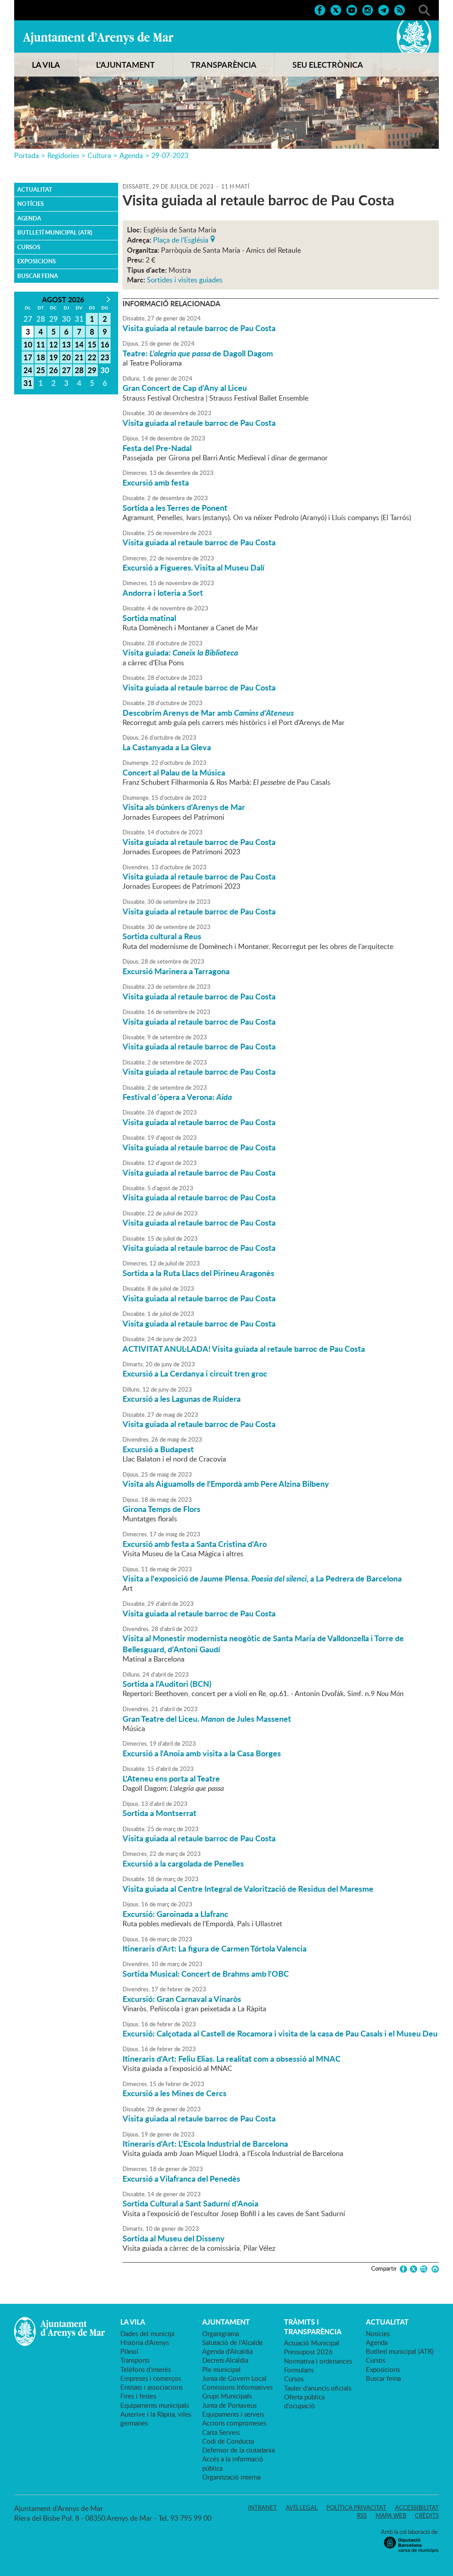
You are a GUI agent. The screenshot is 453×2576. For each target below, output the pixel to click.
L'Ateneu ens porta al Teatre (171, 1778)
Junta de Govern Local (234, 2378)
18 (41, 357)
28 (79, 370)
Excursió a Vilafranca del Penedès (181, 2179)
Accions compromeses (234, 2423)
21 (79, 357)
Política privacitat (356, 2507)
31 (28, 383)
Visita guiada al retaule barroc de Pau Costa (199, 328)
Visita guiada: (180, 652)
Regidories (63, 155)
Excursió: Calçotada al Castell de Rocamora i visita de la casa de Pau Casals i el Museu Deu (280, 2033)
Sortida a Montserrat (159, 1813)
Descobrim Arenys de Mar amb (208, 713)
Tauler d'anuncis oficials (318, 2388)
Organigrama (221, 2333)
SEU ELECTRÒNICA (328, 65)
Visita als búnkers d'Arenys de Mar (184, 807)
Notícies (31, 204)
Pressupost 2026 (308, 2352)
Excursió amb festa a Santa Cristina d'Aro (195, 1544)
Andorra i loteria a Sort (163, 593)
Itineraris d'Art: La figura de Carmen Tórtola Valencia (215, 1948)
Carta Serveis (221, 2432)
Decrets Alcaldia (225, 2360)
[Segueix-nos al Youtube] (352, 9)
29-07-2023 (170, 155)
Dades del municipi (148, 2333)
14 (79, 344)
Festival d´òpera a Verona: (177, 1097)
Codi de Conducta (228, 2441)
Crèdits (427, 2515)
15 (92, 344)
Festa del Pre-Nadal (157, 448)
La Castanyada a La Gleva (167, 747)
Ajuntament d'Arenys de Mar (98, 38)
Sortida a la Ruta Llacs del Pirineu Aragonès (198, 1273)
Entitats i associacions (152, 2387)
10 (28, 344)
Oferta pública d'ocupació (304, 2401)
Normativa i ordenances (318, 2361)
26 (54, 370)
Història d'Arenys (145, 2342)
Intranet (263, 2507)
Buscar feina (38, 276)
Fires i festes (138, 2396)
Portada (27, 155)
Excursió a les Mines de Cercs (175, 2093)
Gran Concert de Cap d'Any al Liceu (185, 388)
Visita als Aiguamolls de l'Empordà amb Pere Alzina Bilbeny (226, 1484)
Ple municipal (221, 2369)
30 (105, 370)
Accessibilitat (417, 2507)
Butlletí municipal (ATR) (55, 232)
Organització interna (231, 2477)
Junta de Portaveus (229, 2405)
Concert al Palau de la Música (174, 772)
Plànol (129, 2351)
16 (105, 344)
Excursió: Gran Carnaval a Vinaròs (182, 1999)
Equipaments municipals (155, 2405)
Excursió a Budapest (158, 1449)
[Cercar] (424, 9)
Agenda (131, 155)
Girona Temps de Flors (161, 1509)
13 (66, 344)
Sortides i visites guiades (185, 280)
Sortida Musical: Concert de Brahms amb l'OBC (206, 1974)
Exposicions (36, 261)
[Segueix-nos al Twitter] (336, 9)
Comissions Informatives (237, 2387)
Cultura (99, 155)
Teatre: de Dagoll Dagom (198, 353)
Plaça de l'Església (181, 239)
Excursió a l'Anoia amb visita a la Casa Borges (202, 1753)
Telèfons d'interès (146, 2369)
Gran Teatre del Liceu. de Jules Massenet (207, 1719)
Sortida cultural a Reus (162, 936)
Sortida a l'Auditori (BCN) (167, 1684)
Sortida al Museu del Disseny (174, 2238)
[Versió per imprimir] (434, 2269)
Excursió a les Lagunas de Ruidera (182, 1399)
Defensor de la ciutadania (238, 2450)
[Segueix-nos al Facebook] (320, 9)
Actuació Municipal (312, 2343)
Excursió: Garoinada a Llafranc (175, 1914)
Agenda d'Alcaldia (227, 2351)
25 (41, 370)
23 (105, 357)
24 (28, 370)
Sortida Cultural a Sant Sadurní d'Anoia (190, 2203)
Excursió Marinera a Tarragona (176, 971)
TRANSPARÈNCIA (224, 65)
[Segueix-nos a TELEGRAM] (384, 9)
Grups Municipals (227, 2396)
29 (92, 370)
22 (92, 357)
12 (54, 344)
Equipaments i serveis (233, 2414)
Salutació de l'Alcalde (232, 2342)
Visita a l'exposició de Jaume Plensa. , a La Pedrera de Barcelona (262, 1578)
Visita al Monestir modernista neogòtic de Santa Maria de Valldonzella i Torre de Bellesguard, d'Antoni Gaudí (263, 1643)
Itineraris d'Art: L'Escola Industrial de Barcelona (205, 2144)
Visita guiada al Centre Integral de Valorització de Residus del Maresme (248, 1889)
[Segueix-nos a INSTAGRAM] (368, 9)
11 (41, 344)
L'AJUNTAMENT (125, 65)
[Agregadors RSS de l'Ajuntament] (399, 9)
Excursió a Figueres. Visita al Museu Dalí (194, 567)
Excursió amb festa (156, 482)
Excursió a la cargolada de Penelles (183, 1863)
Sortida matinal (149, 618)
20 (66, 357)
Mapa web (391, 2515)
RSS (362, 2515)
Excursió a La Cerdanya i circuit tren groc (195, 1373)
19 (54, 357)
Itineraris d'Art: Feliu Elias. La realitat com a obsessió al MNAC (232, 2059)
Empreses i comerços (151, 2378)
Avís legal (302, 2507)
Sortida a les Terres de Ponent (175, 508)
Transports (135, 2360)
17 (28, 357)
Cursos (29, 247)
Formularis (299, 2370)
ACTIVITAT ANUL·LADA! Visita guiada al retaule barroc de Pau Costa (244, 1349)
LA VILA (46, 65)
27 (66, 370)
